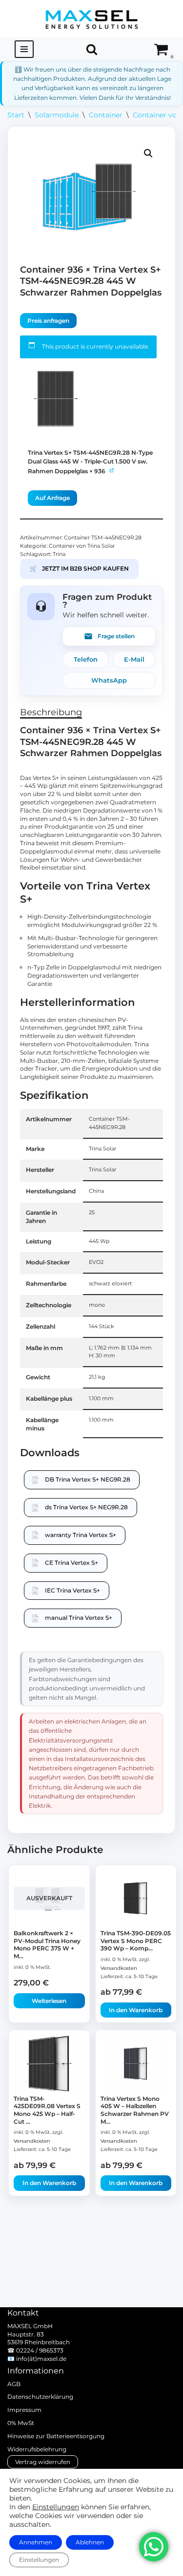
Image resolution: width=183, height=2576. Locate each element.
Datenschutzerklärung (40, 2397)
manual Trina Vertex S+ (79, 1618)
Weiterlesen (49, 2001)
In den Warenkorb (136, 2010)
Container (106, 115)
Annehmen (36, 2542)
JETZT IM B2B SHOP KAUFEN (79, 568)
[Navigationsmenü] (24, 49)
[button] (148, 153)
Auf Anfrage (52, 498)
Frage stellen (116, 636)
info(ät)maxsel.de (41, 2359)
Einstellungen (56, 2507)
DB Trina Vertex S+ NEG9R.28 (88, 1479)
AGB (14, 2384)
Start (16, 115)
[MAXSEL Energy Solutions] (92, 19)
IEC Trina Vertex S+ (72, 1590)
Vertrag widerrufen (43, 2462)
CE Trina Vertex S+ (71, 1563)
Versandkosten (119, 1968)
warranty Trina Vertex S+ (81, 1535)
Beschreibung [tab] (51, 712)
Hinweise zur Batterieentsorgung (56, 2436)
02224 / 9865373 (40, 2350)
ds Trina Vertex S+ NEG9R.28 (86, 1507)
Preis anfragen (48, 321)
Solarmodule (57, 115)
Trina (59, 554)
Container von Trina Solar (82, 546)
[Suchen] (92, 49)
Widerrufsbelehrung (37, 2449)
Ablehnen (90, 2542)
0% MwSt (21, 2423)
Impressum (24, 2410)
